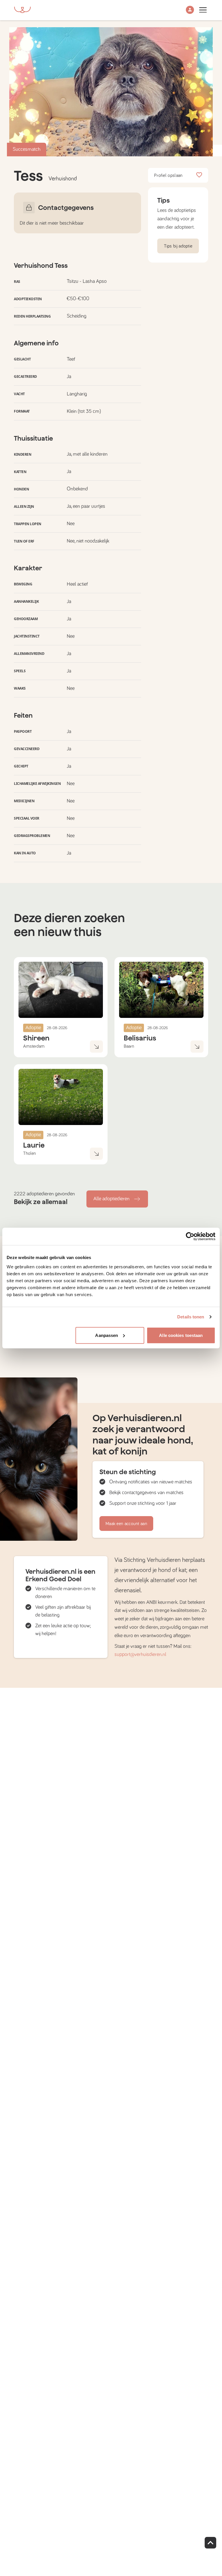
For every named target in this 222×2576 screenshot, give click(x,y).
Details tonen (191, 1317)
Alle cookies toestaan (181, 1335)
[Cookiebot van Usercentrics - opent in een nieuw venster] (190, 1236)
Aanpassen (107, 1335)
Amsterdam (34, 1046)
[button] (190, 10)
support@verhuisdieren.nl (140, 1655)
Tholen (29, 1153)
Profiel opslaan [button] (168, 175)
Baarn (129, 1046)
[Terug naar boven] (210, 2543)
